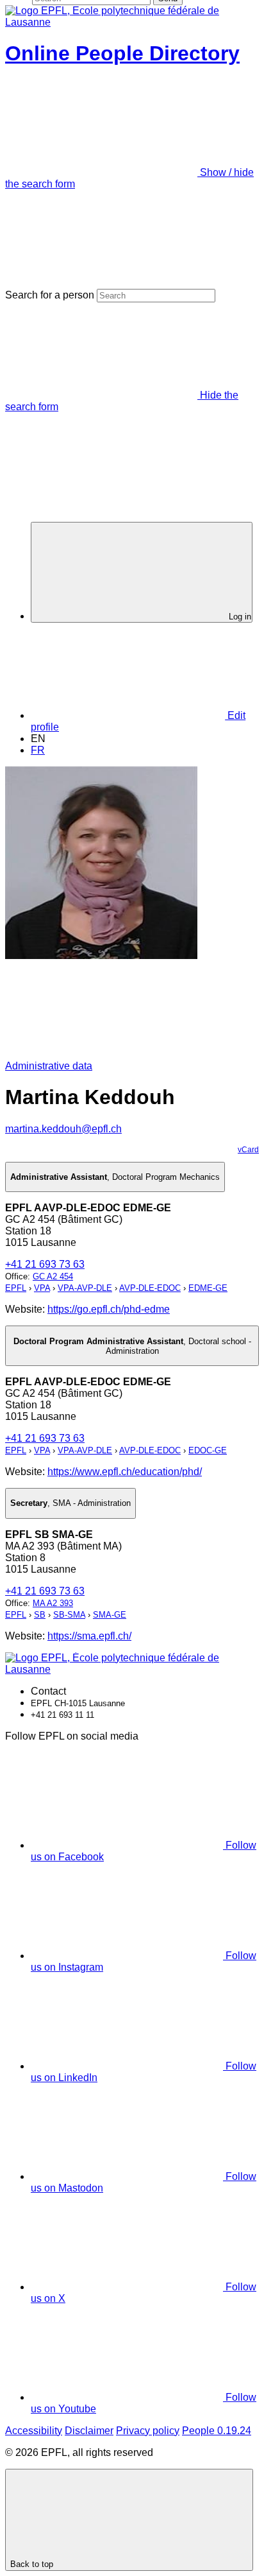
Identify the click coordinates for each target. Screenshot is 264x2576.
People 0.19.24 (217, 2431)
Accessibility (34, 2431)
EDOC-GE (208, 1450)
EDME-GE (208, 1288)
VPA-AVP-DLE (85, 1288)
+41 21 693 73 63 (45, 1264)
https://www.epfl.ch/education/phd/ (125, 1472)
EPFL (16, 1288)
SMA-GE (110, 1615)
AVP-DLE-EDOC (150, 1288)
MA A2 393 (53, 1603)
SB (40, 1615)
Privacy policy (148, 2431)
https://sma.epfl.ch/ (89, 1636)
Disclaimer (89, 2431)
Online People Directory (122, 53)
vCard (248, 1150)
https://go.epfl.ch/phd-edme (109, 1309)
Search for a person (50, 295)
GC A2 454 (53, 1276)
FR (38, 750)
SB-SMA (69, 1615)
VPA (42, 1288)
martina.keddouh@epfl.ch (63, 1129)
